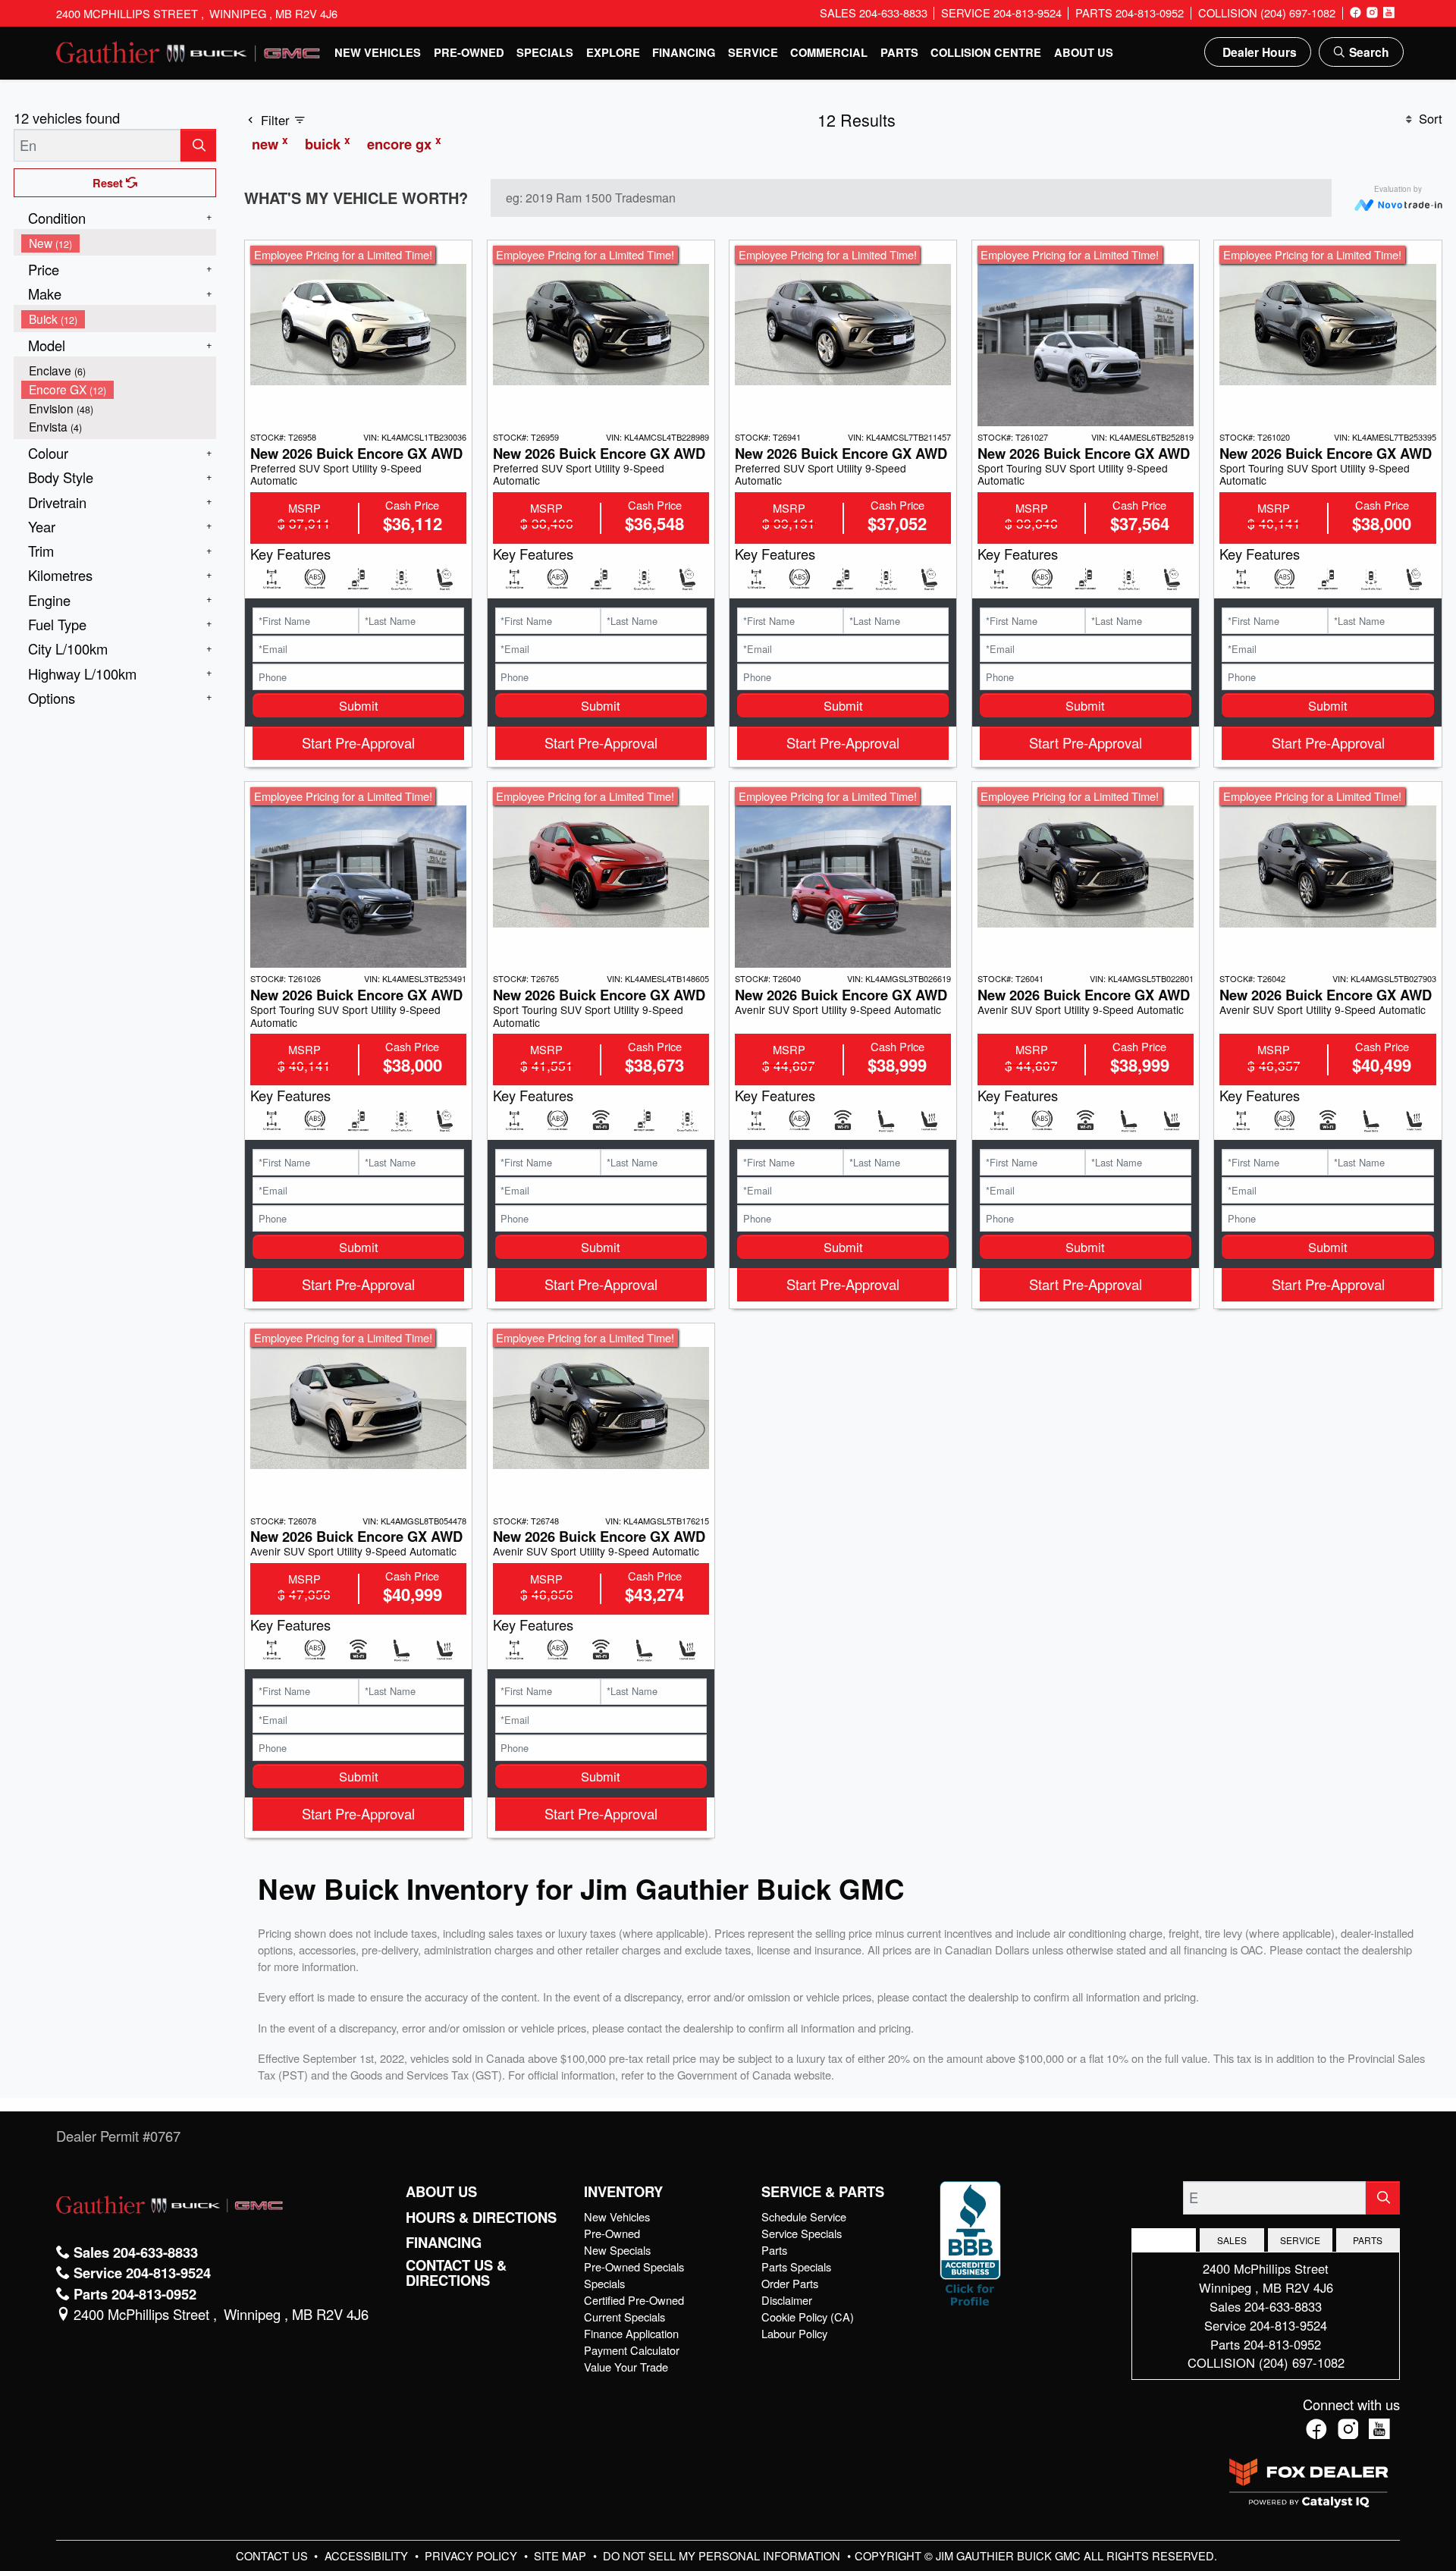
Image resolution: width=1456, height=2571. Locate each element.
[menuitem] (119, 243)
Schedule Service (804, 2216)
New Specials (617, 2250)
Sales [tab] (1232, 2240)
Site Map (562, 2555)
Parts (774, 2250)
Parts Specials (796, 2266)
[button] (378, 52)
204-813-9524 (1288, 2325)
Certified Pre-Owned (634, 2300)
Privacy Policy (472, 2555)
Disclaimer (787, 2300)
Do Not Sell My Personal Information (723, 2555)
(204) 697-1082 (1302, 2362)
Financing (444, 2243)
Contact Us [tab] (1164, 2240)
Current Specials (624, 2317)
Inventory (623, 2192)
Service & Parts (823, 2192)
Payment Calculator (632, 2350)
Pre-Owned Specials (634, 2266)
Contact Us (273, 2555)
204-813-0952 (1282, 2344)
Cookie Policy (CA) (808, 2317)
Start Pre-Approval (358, 742)
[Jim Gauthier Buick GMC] (189, 50)
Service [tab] (1300, 2240)
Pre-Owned (612, 2233)
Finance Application (631, 2333)
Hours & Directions (481, 2218)
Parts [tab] (1368, 2240)
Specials (604, 2283)
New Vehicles (617, 2216)
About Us (441, 2192)
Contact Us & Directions (456, 2273)
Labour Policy (794, 2333)
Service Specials (802, 2233)
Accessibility (368, 2555)
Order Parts (790, 2283)
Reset (109, 183)
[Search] (198, 145)
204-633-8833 (1283, 2306)
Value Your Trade (626, 2367)
